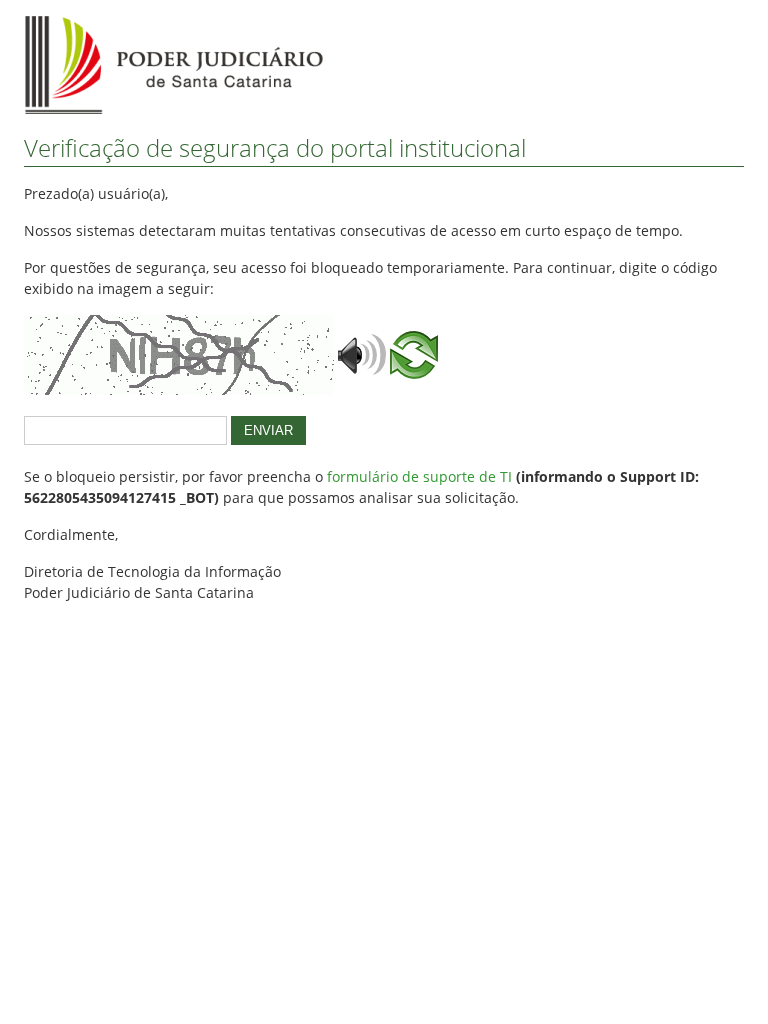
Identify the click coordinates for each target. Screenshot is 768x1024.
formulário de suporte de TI (419, 476)
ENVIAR (268, 430)
